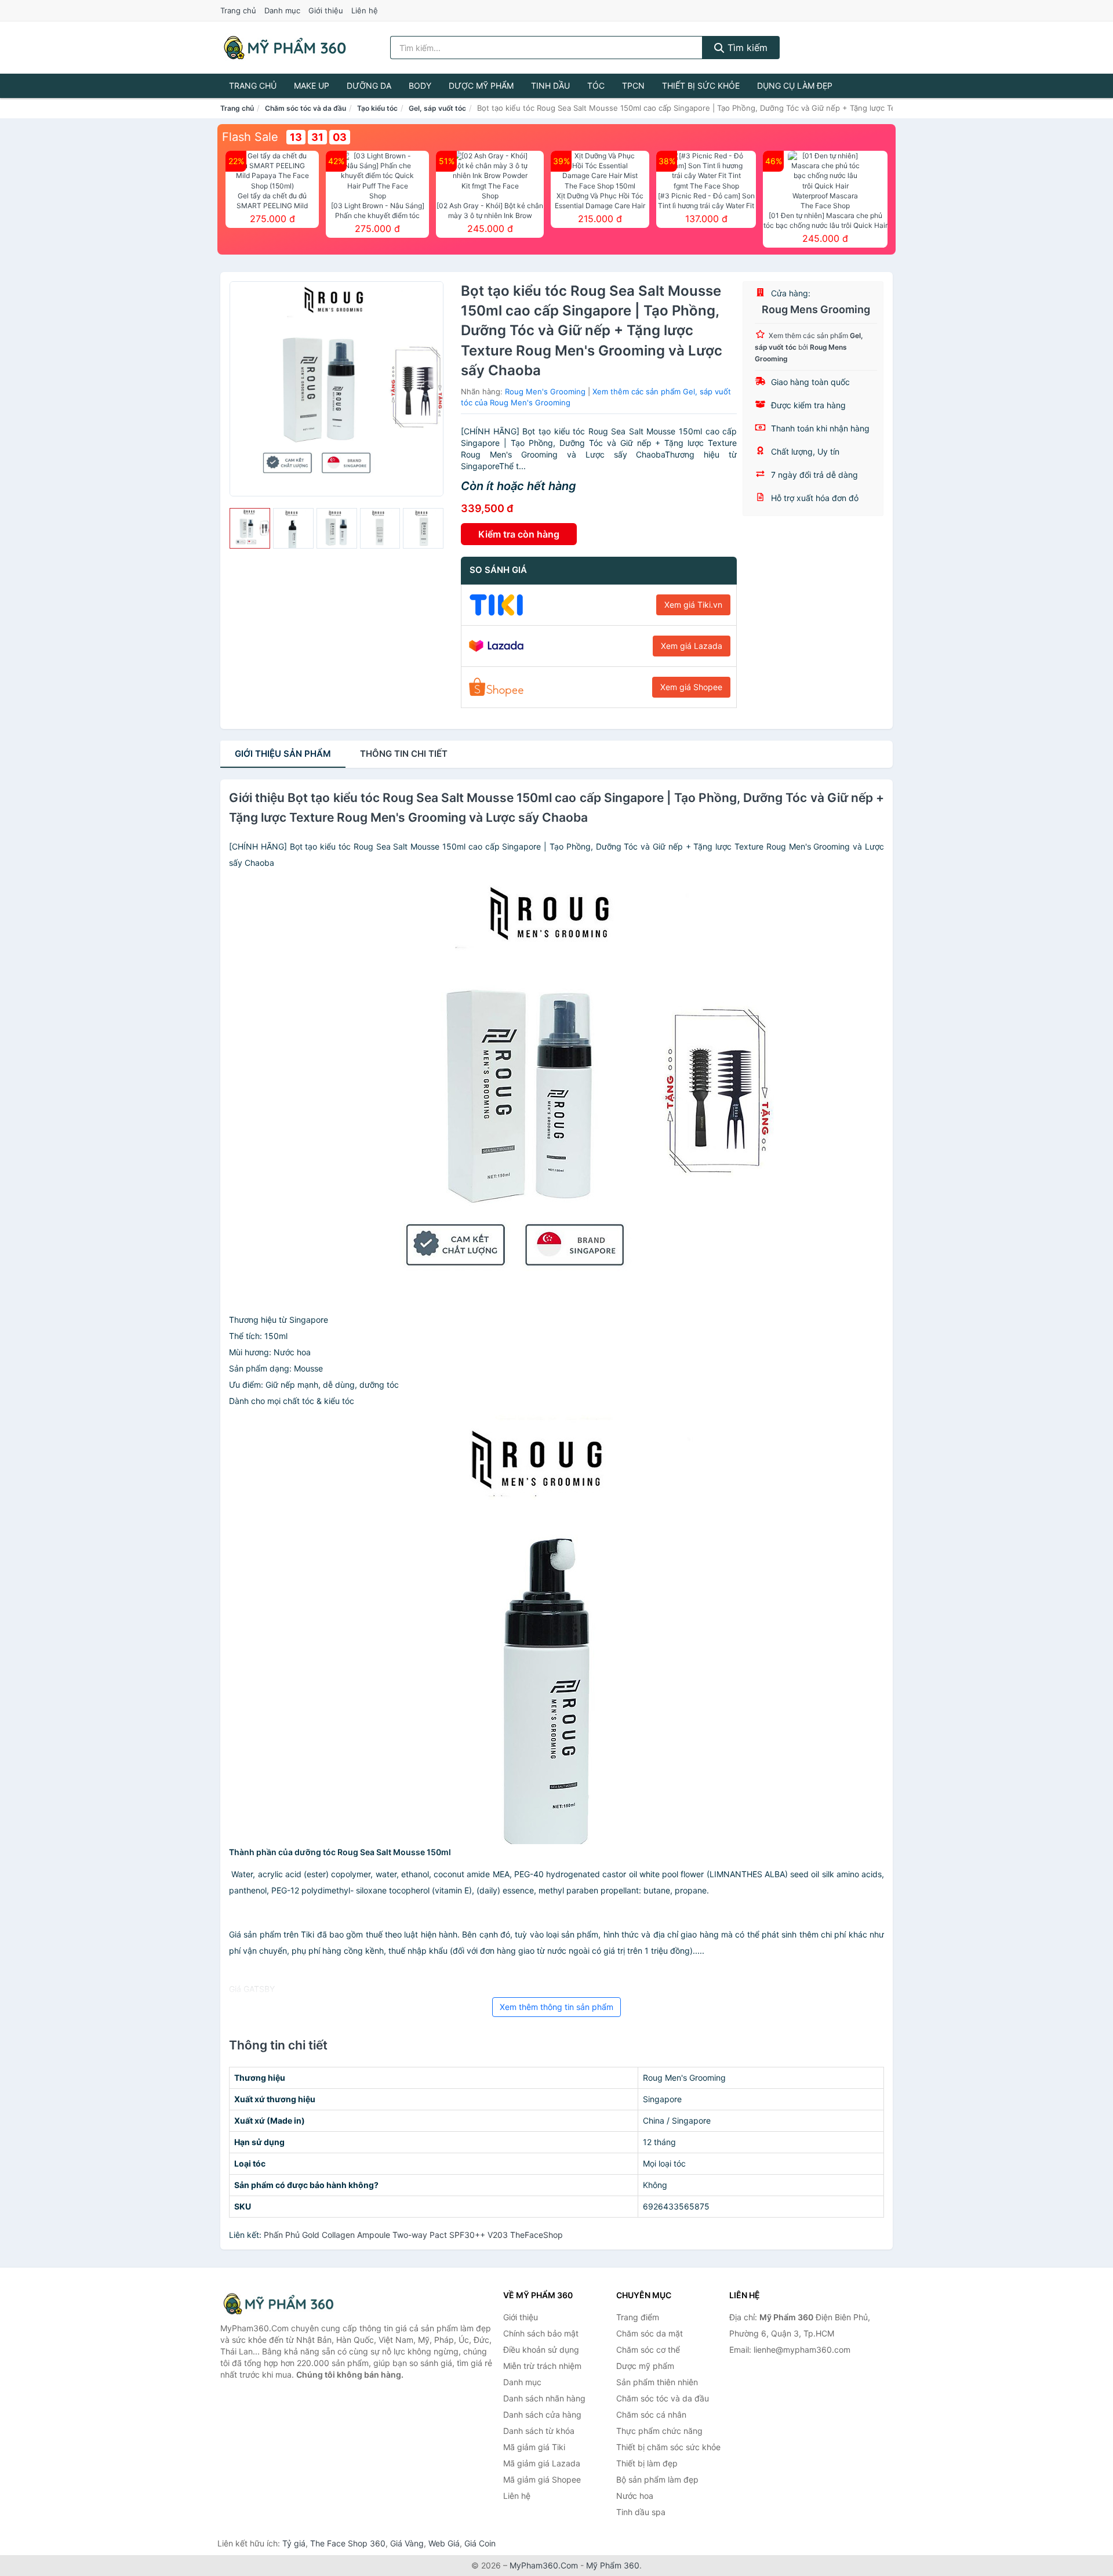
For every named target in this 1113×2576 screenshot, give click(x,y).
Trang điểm (638, 2317)
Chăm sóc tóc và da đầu (305, 108)
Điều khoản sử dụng (541, 2350)
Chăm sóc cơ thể (648, 2350)
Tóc (596, 86)
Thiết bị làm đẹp (647, 2463)
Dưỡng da (369, 86)
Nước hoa (635, 2496)
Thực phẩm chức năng (659, 2431)
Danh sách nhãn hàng (544, 2398)
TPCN (633, 86)
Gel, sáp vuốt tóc (437, 108)
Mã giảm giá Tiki (534, 2447)
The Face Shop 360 (348, 2543)
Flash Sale (250, 137)
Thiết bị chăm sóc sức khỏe (668, 2447)
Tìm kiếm (746, 48)
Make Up (312, 86)
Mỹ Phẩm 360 (613, 2565)
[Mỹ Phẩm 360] (278, 2304)
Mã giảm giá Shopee (542, 2479)
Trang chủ (238, 10)
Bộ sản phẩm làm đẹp (657, 2479)
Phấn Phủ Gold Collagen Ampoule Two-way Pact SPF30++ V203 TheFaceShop (413, 2235)
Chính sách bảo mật (541, 2333)
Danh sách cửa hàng (542, 2414)
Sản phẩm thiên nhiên (657, 2382)
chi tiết (404, 754)
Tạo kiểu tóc (377, 108)
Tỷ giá (294, 2543)
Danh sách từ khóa (539, 2431)
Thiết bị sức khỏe (701, 86)
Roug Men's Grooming (545, 391)
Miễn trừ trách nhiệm (542, 2366)
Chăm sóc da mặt (650, 2333)
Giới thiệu (326, 10)
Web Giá (444, 2543)
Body (420, 86)
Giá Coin (480, 2543)
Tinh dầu (550, 86)
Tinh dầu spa (641, 2512)
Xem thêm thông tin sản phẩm (556, 2007)
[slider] (250, 528)
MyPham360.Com (544, 2565)
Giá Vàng (407, 2543)
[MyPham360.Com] (285, 48)
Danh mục (282, 10)
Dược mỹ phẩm (481, 86)
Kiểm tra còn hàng (519, 534)
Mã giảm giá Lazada (542, 2463)
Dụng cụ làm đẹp (795, 86)
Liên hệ (365, 10)
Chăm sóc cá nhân (651, 2414)
